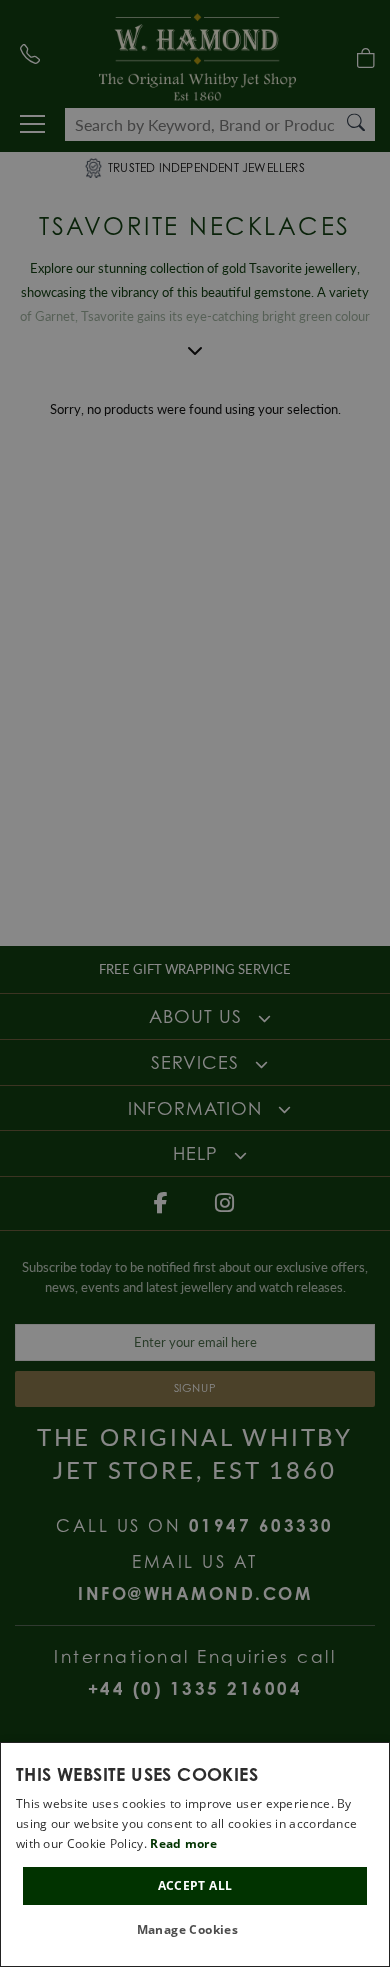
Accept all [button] (195, 1885)
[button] (195, 1930)
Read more (183, 1843)
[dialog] (195, 1854)
